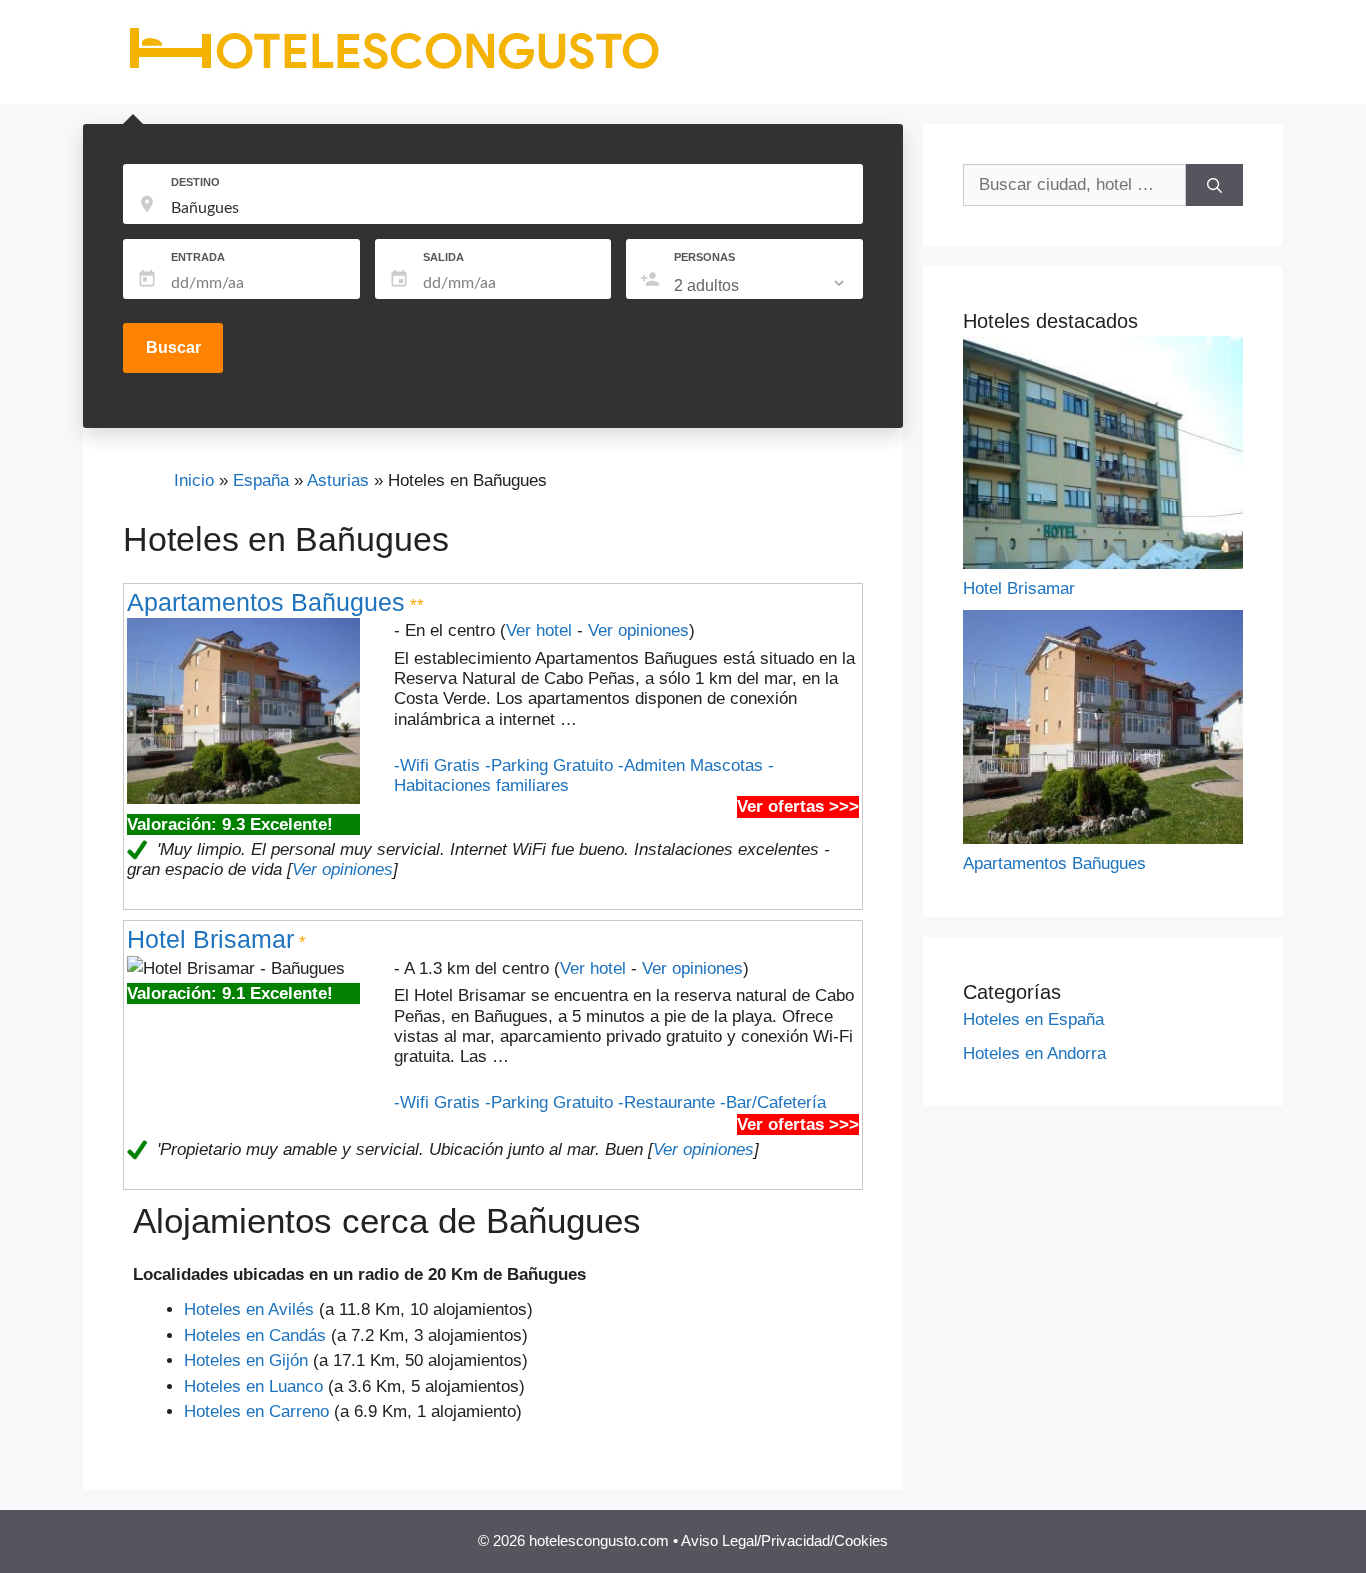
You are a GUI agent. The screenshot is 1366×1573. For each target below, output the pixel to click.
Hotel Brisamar (210, 939)
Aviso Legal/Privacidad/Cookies (784, 1540)
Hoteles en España (1033, 1019)
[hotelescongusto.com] (393, 69)
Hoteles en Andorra (1034, 1053)
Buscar (173, 347)
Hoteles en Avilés (249, 1309)
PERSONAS (704, 257)
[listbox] (761, 286)
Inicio (194, 480)
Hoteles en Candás (255, 1335)
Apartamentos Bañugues (266, 602)
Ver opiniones (638, 630)
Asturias (338, 480)
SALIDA (443, 257)
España (261, 480)
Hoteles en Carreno (256, 1411)
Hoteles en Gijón (246, 1360)
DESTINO (195, 182)
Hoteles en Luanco (253, 1386)
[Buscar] (1214, 185)
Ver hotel (539, 630)
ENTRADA (198, 257)
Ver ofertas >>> (798, 806)
